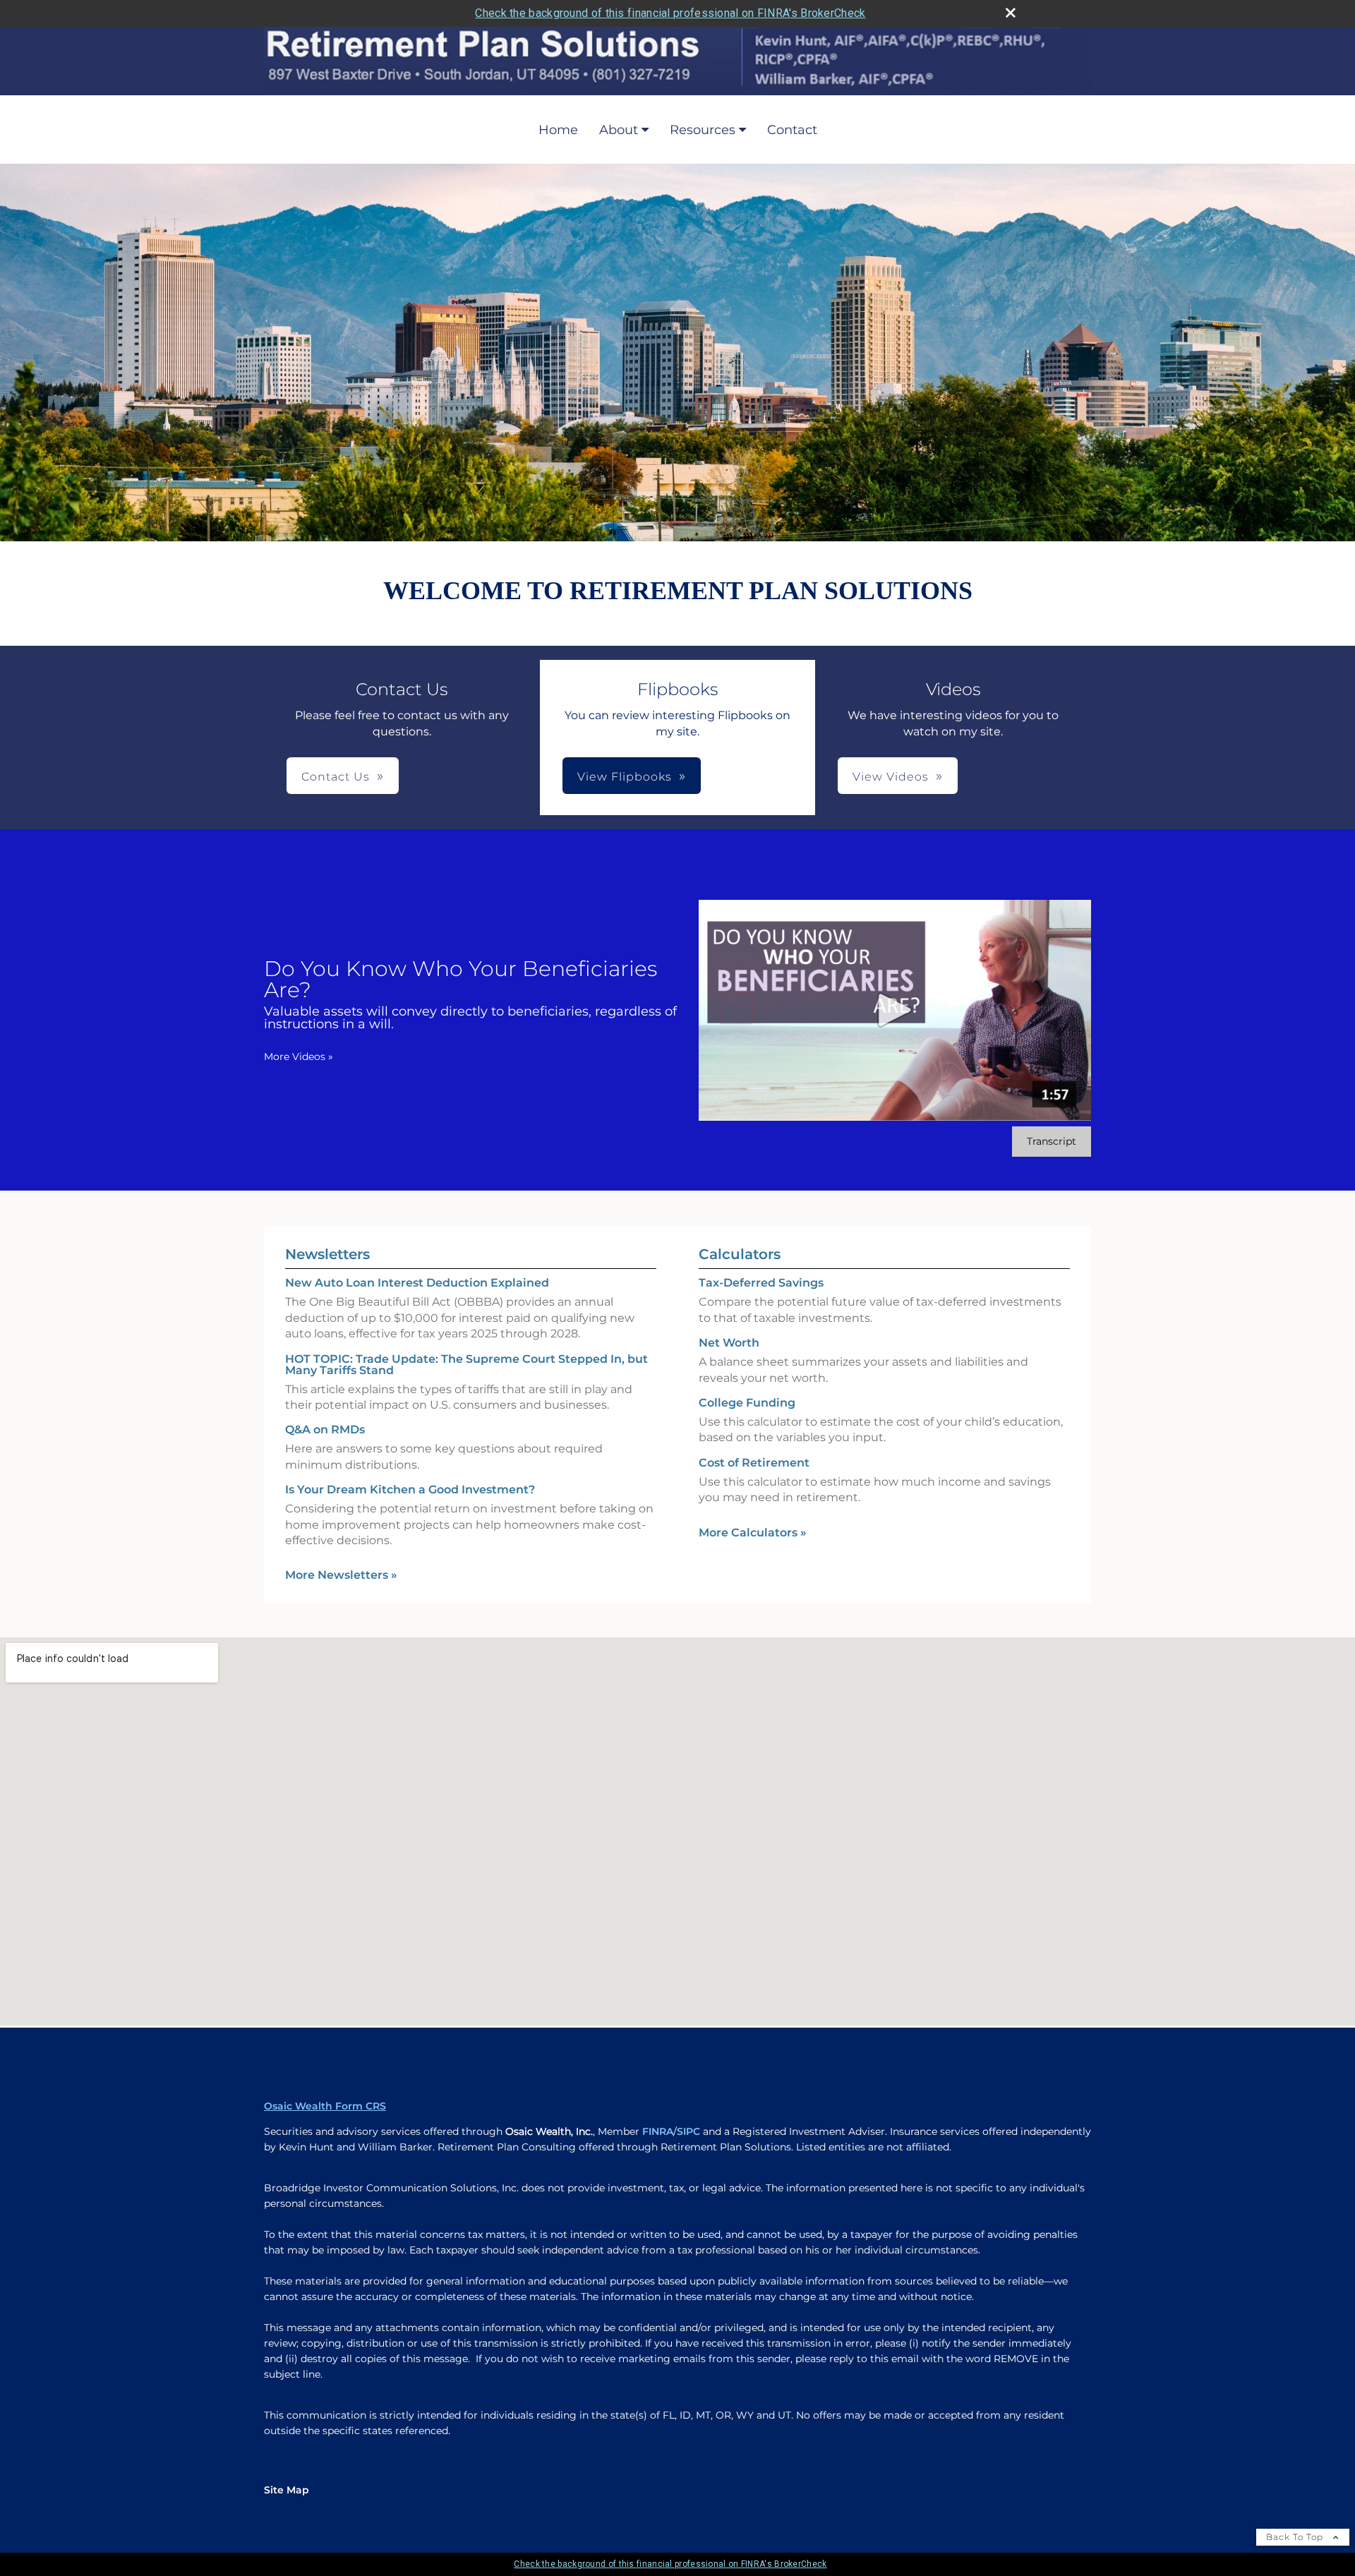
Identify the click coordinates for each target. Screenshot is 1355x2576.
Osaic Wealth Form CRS (325, 2106)
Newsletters (327, 1254)
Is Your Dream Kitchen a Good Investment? (410, 1489)
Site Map (287, 2490)
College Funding (747, 1403)
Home (558, 130)
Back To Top (1296, 2537)
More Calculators (753, 1533)
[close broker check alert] (1011, 13)
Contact (792, 130)
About (619, 130)
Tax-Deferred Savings (761, 1283)
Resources (703, 130)
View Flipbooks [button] (625, 777)
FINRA (658, 2131)
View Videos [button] (891, 777)
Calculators (740, 1254)
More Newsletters (341, 1575)
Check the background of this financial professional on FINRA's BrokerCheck (670, 13)
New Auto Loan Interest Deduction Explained (417, 1283)
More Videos (299, 1057)
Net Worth (729, 1343)
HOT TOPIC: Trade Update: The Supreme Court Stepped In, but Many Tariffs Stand (466, 1365)
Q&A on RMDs (325, 1430)
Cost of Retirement (754, 1463)
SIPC (688, 2131)
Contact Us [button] (336, 777)
